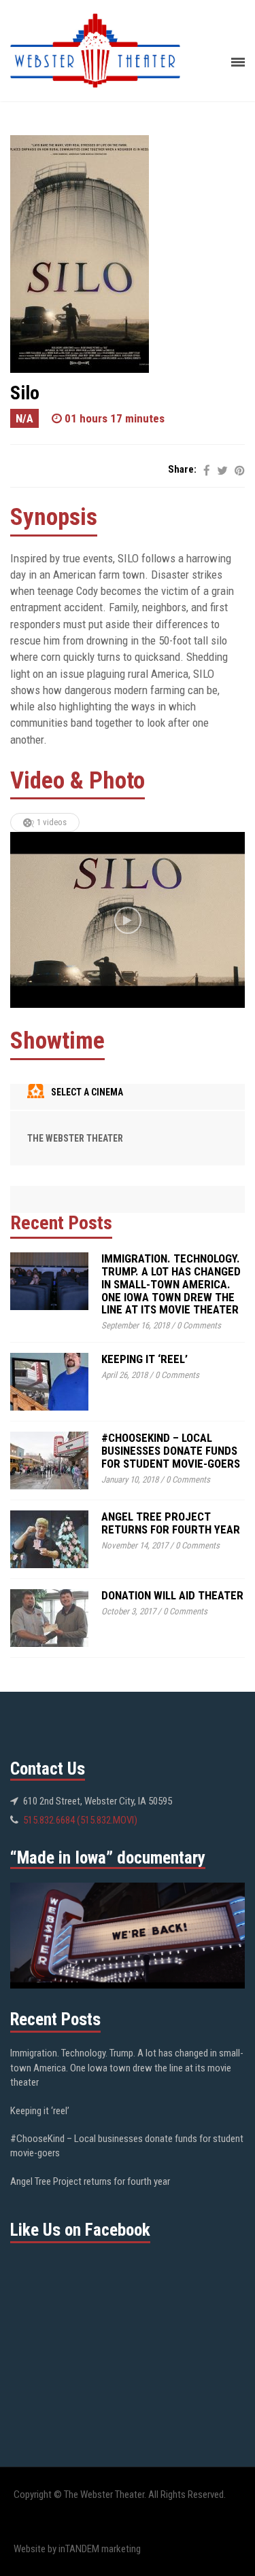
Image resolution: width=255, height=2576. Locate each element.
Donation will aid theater (172, 1595)
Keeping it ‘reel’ (144, 1359)
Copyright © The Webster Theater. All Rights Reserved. (120, 2495)
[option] (128, 920)
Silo (25, 393)
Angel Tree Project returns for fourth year (171, 1523)
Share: (182, 469)
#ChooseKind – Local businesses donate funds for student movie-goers (171, 1450)
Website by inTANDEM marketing (77, 2549)
